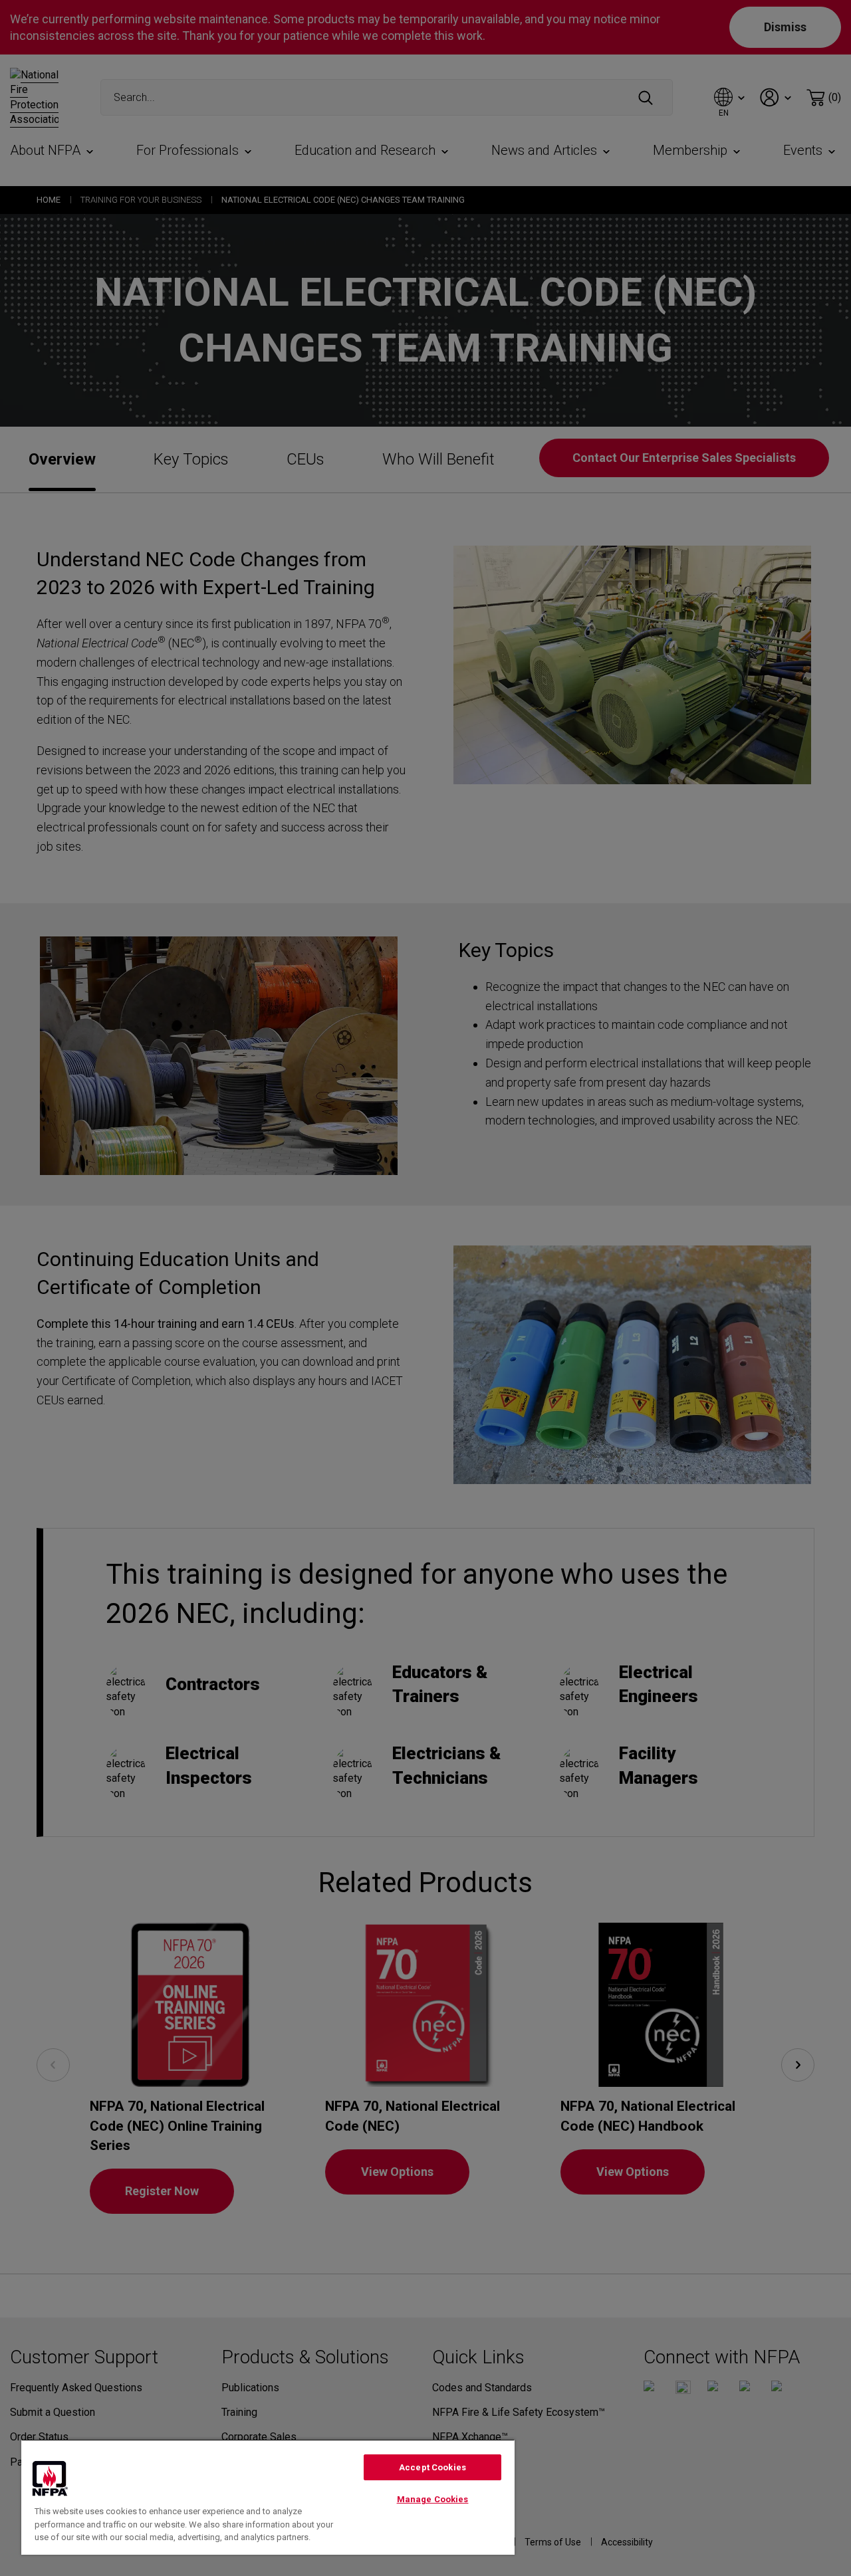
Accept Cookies (432, 2467)
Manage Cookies (433, 2499)
